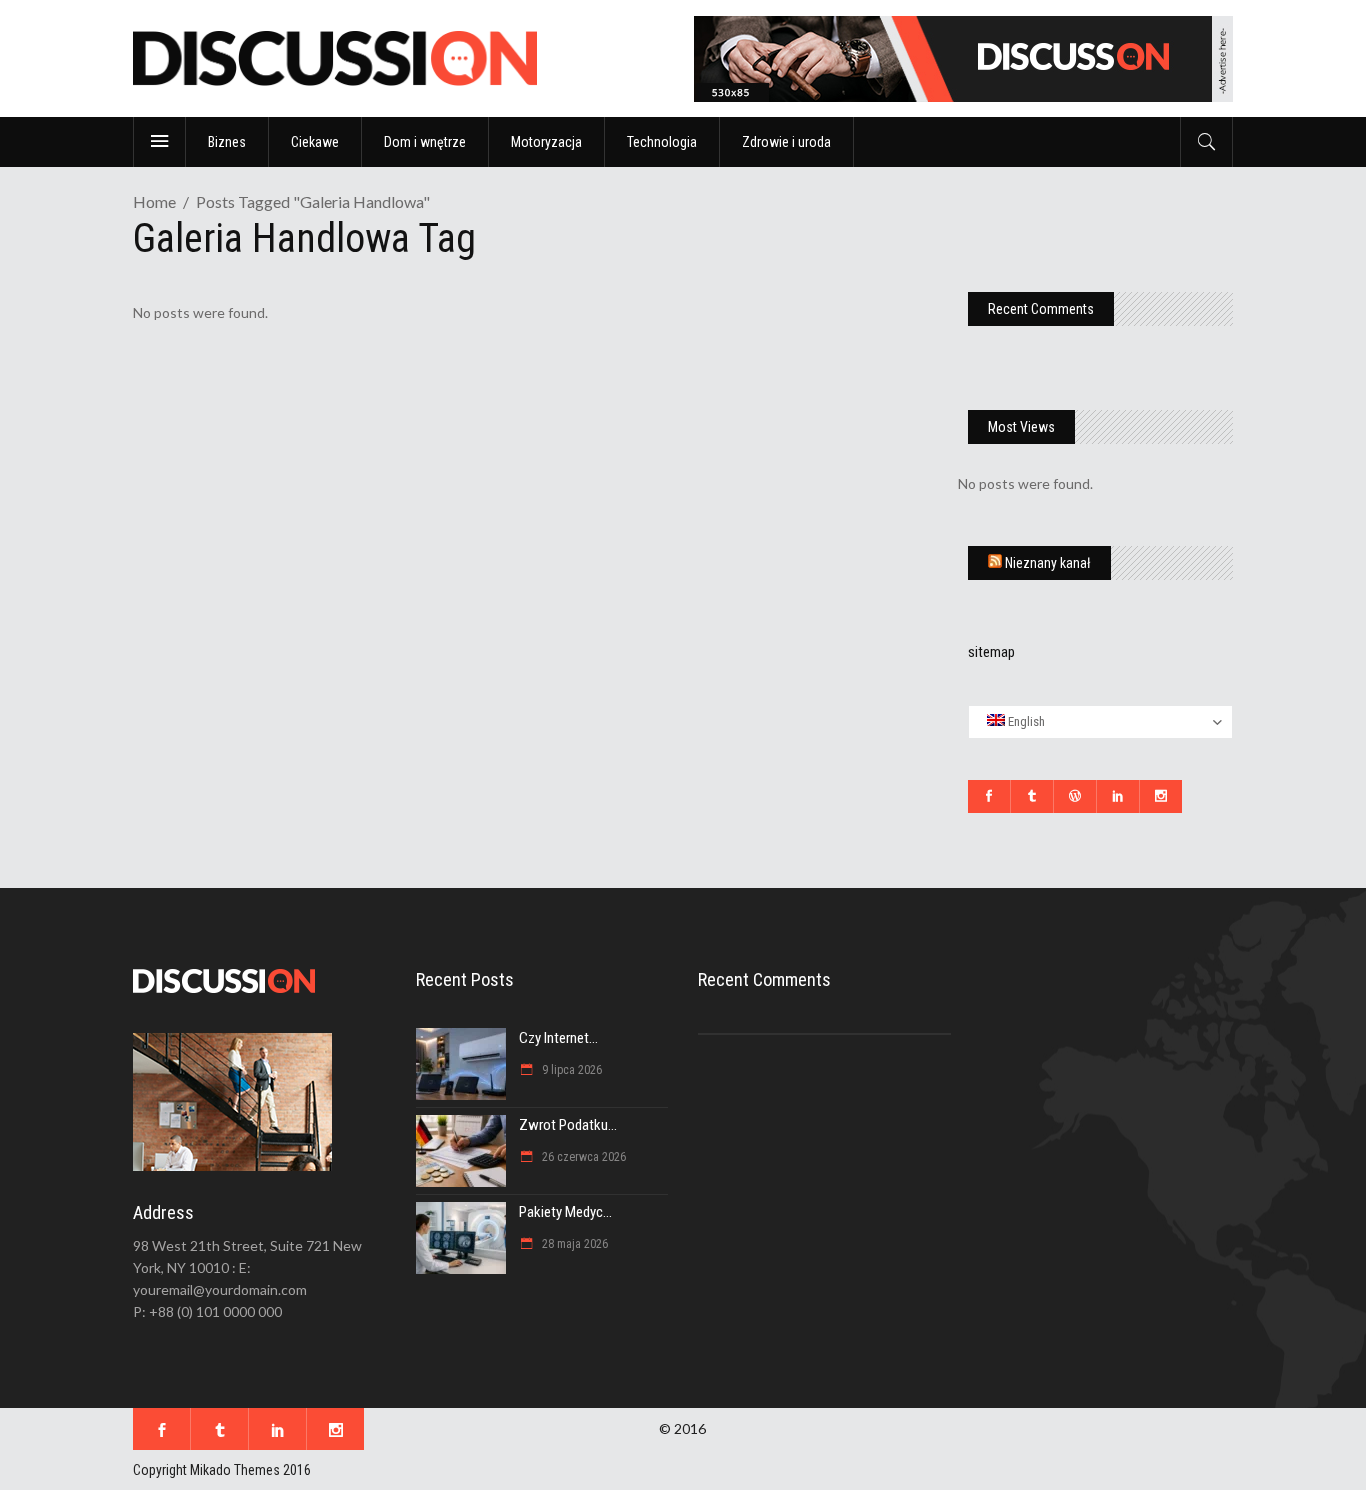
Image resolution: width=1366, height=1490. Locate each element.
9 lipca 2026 (570, 1070)
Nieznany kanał (1048, 563)
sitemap (991, 652)
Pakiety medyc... (565, 1212)
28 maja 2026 (573, 1244)
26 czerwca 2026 (582, 1157)
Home (154, 201)
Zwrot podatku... (568, 1125)
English (1025, 721)
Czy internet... (558, 1038)
